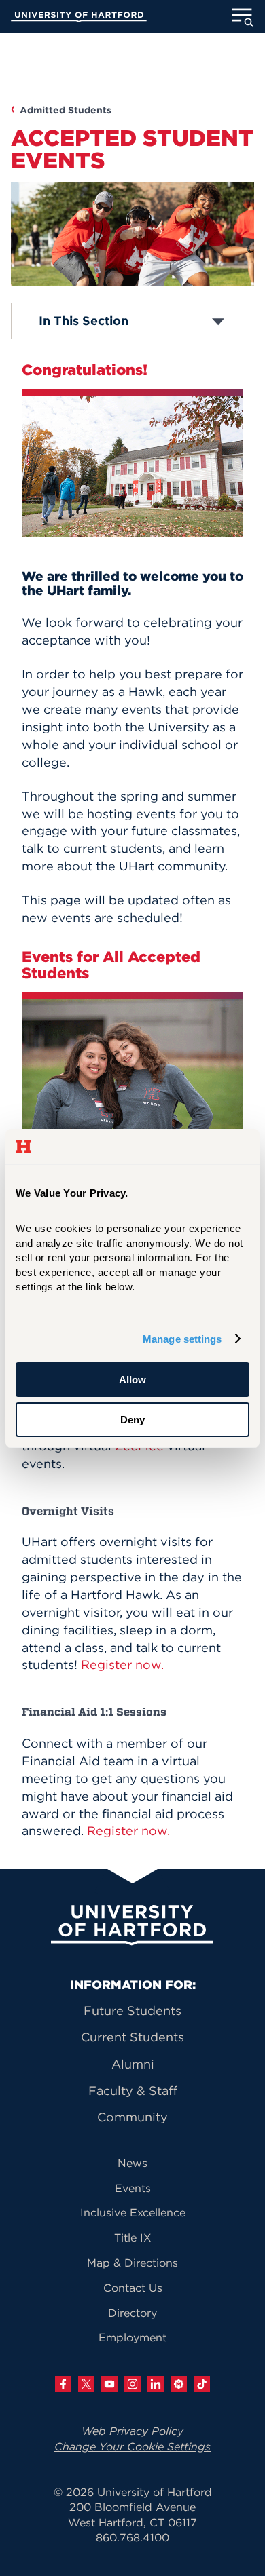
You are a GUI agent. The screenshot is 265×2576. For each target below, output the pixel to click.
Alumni (133, 2064)
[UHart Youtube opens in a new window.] (109, 2384)
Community (132, 2117)
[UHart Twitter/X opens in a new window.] (86, 2384)
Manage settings (182, 1339)
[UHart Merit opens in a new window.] (179, 2384)
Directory (132, 2313)
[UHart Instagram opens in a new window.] (132, 2384)
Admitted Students (66, 110)
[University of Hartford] (79, 18)
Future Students (132, 2011)
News (132, 2163)
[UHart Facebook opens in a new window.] (63, 2384)
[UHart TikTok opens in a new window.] (202, 2384)
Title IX (133, 2237)
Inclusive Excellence (133, 2212)
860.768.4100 (132, 2537)
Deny (132, 1420)
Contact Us (133, 2288)
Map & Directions (132, 2263)
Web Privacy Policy (132, 2431)
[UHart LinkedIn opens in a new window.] (156, 2384)
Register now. (122, 1665)
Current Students (132, 2037)
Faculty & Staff (133, 2091)
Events (133, 2188)
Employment (132, 2337)
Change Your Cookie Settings (132, 2446)
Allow (132, 1380)
